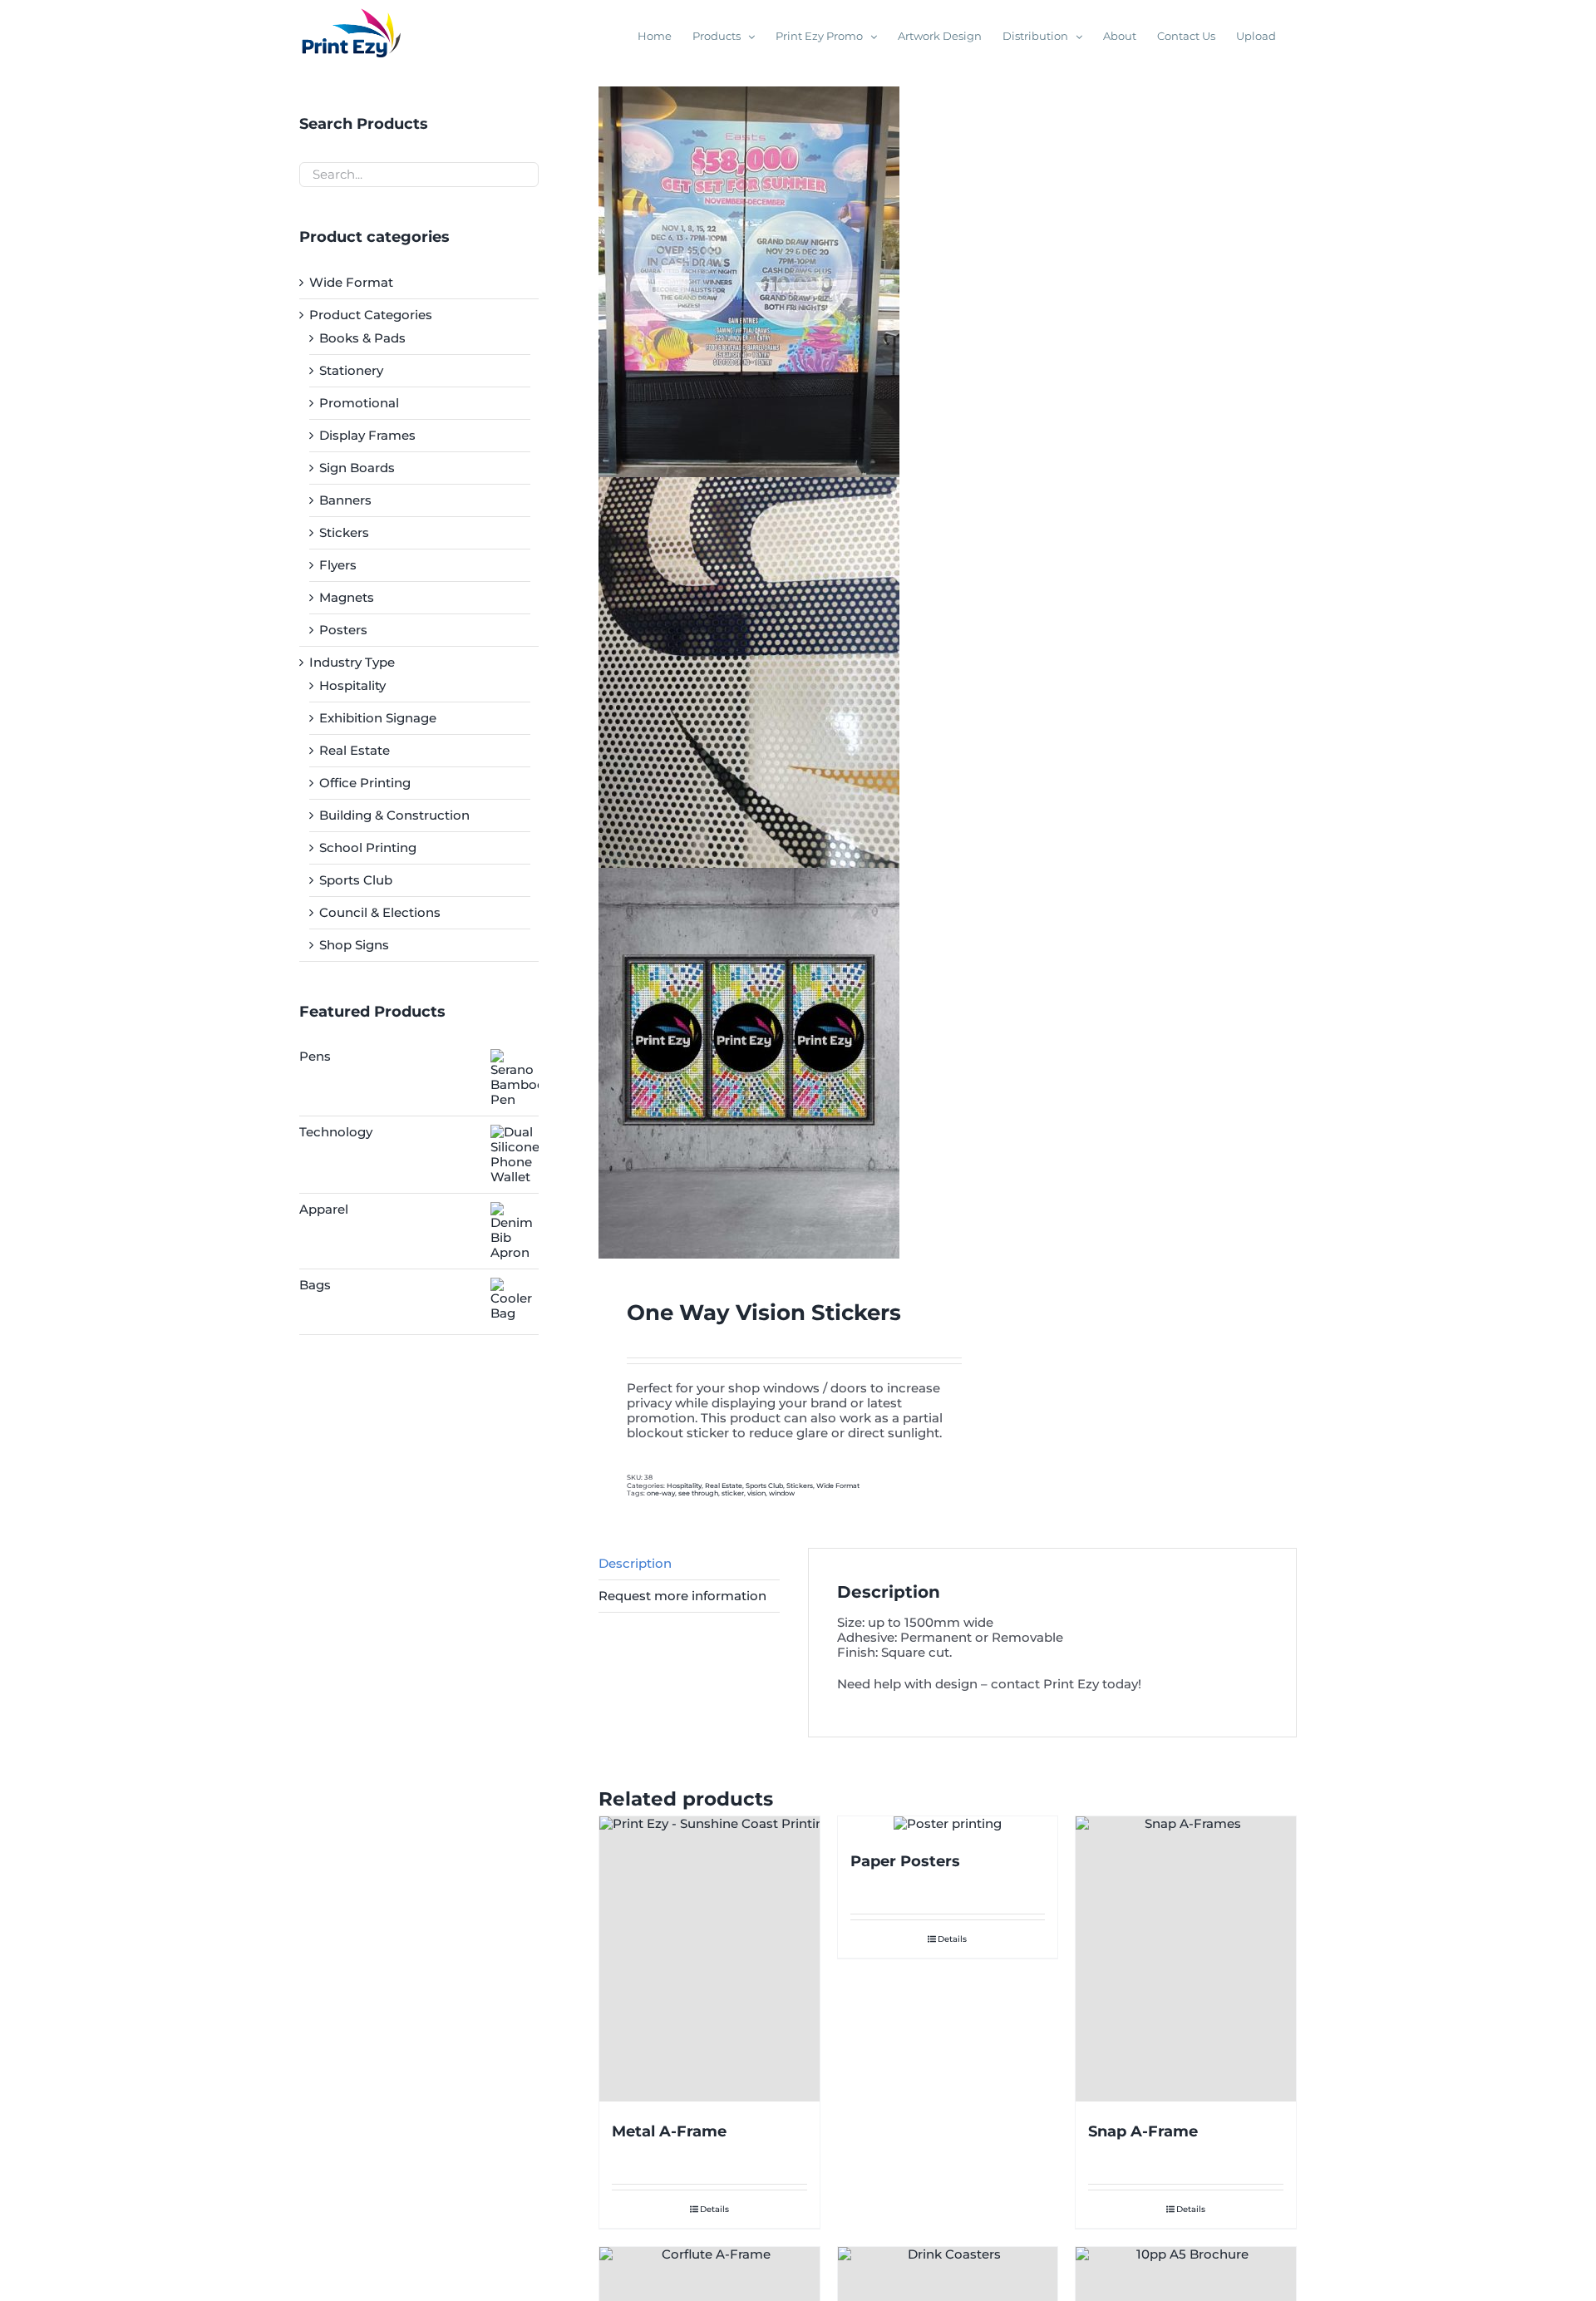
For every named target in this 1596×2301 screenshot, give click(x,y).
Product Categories (371, 315)
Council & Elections (380, 912)
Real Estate (724, 1486)
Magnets (347, 597)
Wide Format (838, 1486)
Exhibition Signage (378, 718)
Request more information (682, 1596)
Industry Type (352, 662)
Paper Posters (905, 1861)
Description (635, 1563)
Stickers (800, 1486)
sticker (733, 1493)
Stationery (351, 370)
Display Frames (367, 435)
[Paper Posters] (948, 1824)
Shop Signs (354, 945)
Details (714, 2209)
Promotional (359, 403)
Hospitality (684, 1486)
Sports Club (764, 1486)
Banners (345, 500)
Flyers (338, 565)
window (782, 1493)
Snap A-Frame (1143, 2131)
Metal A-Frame (669, 2131)
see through (698, 1493)
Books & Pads (362, 338)
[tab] (689, 1564)
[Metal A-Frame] (709, 1959)
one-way (661, 1493)
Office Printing (365, 783)
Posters (343, 630)
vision (756, 1493)
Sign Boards (357, 468)
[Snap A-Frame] (1186, 1959)
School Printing (368, 847)
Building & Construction (394, 815)
